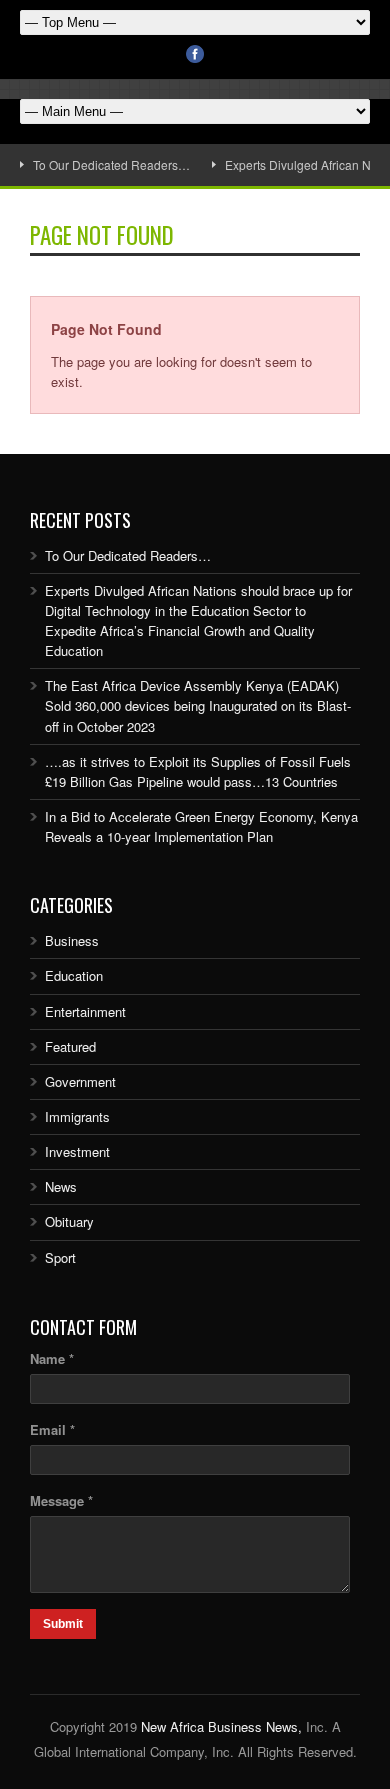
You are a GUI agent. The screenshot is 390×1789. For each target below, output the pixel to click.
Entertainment (85, 1011)
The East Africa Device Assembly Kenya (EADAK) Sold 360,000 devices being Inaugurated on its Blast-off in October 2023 (198, 705)
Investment (77, 1151)
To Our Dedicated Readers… (111, 164)
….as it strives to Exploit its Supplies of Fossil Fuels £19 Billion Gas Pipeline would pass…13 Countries (198, 771)
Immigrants (77, 1116)
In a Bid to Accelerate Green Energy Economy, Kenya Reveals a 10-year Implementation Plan (201, 826)
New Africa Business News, (221, 1726)
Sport (60, 1257)
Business (72, 940)
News (61, 1186)
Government (80, 1081)
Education (74, 975)
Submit (63, 1624)
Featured (70, 1046)
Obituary (69, 1221)
